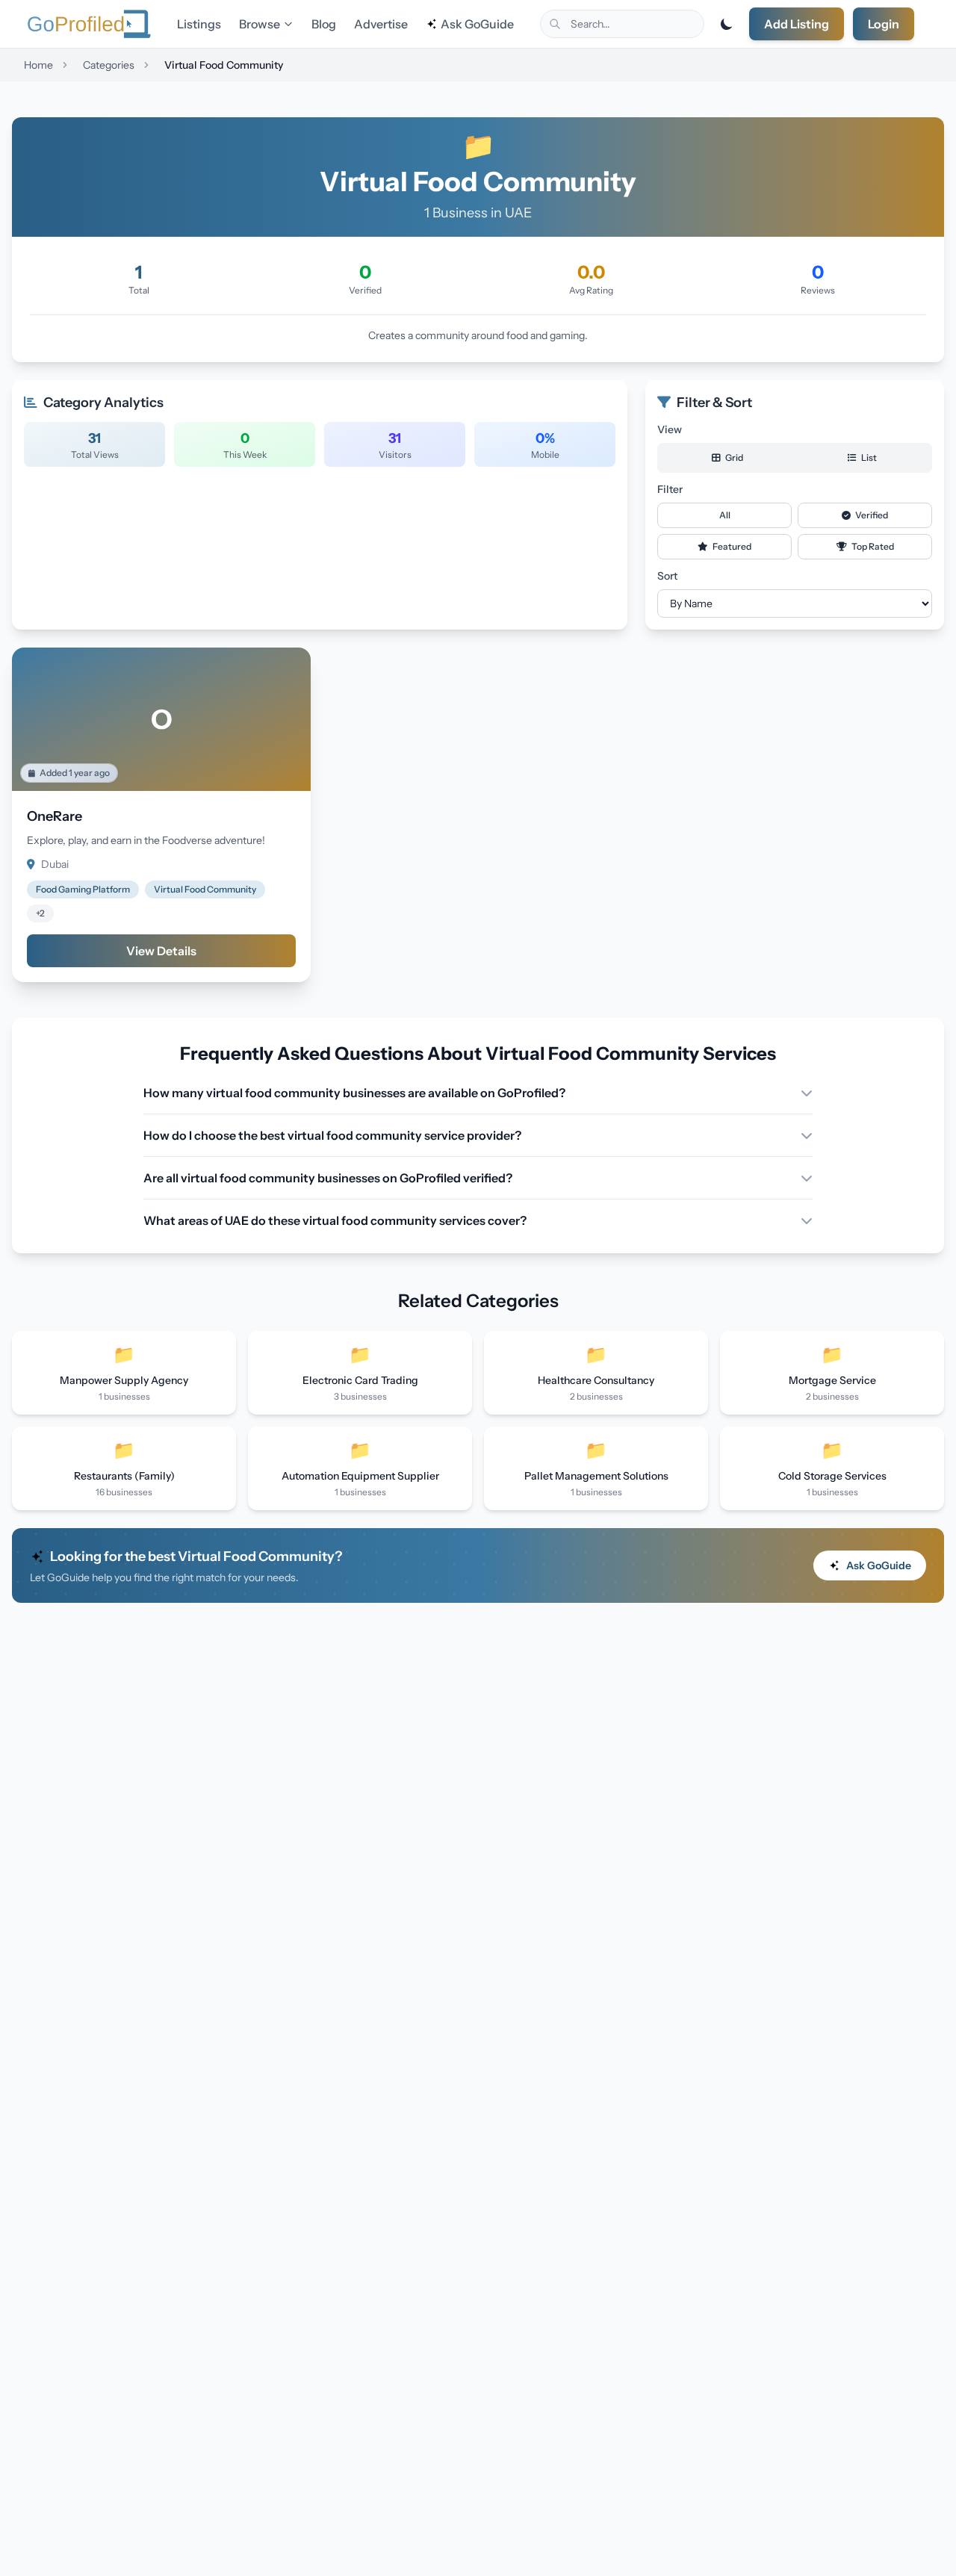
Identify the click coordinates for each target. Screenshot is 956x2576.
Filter (670, 489)
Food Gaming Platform (83, 889)
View (670, 429)
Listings (199, 24)
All (725, 515)
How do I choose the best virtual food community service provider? (332, 1135)
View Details (161, 951)
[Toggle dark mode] (727, 24)
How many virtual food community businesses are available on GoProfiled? (354, 1093)
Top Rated (872, 546)
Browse (260, 24)
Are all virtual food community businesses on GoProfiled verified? (328, 1178)
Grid (733, 457)
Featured (731, 546)
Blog (324, 24)
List (868, 457)
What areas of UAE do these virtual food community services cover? (335, 1220)
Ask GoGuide (477, 24)
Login (884, 24)
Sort (667, 576)
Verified (871, 515)
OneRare (55, 816)
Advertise (381, 24)
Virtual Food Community (205, 889)
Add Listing (797, 24)
